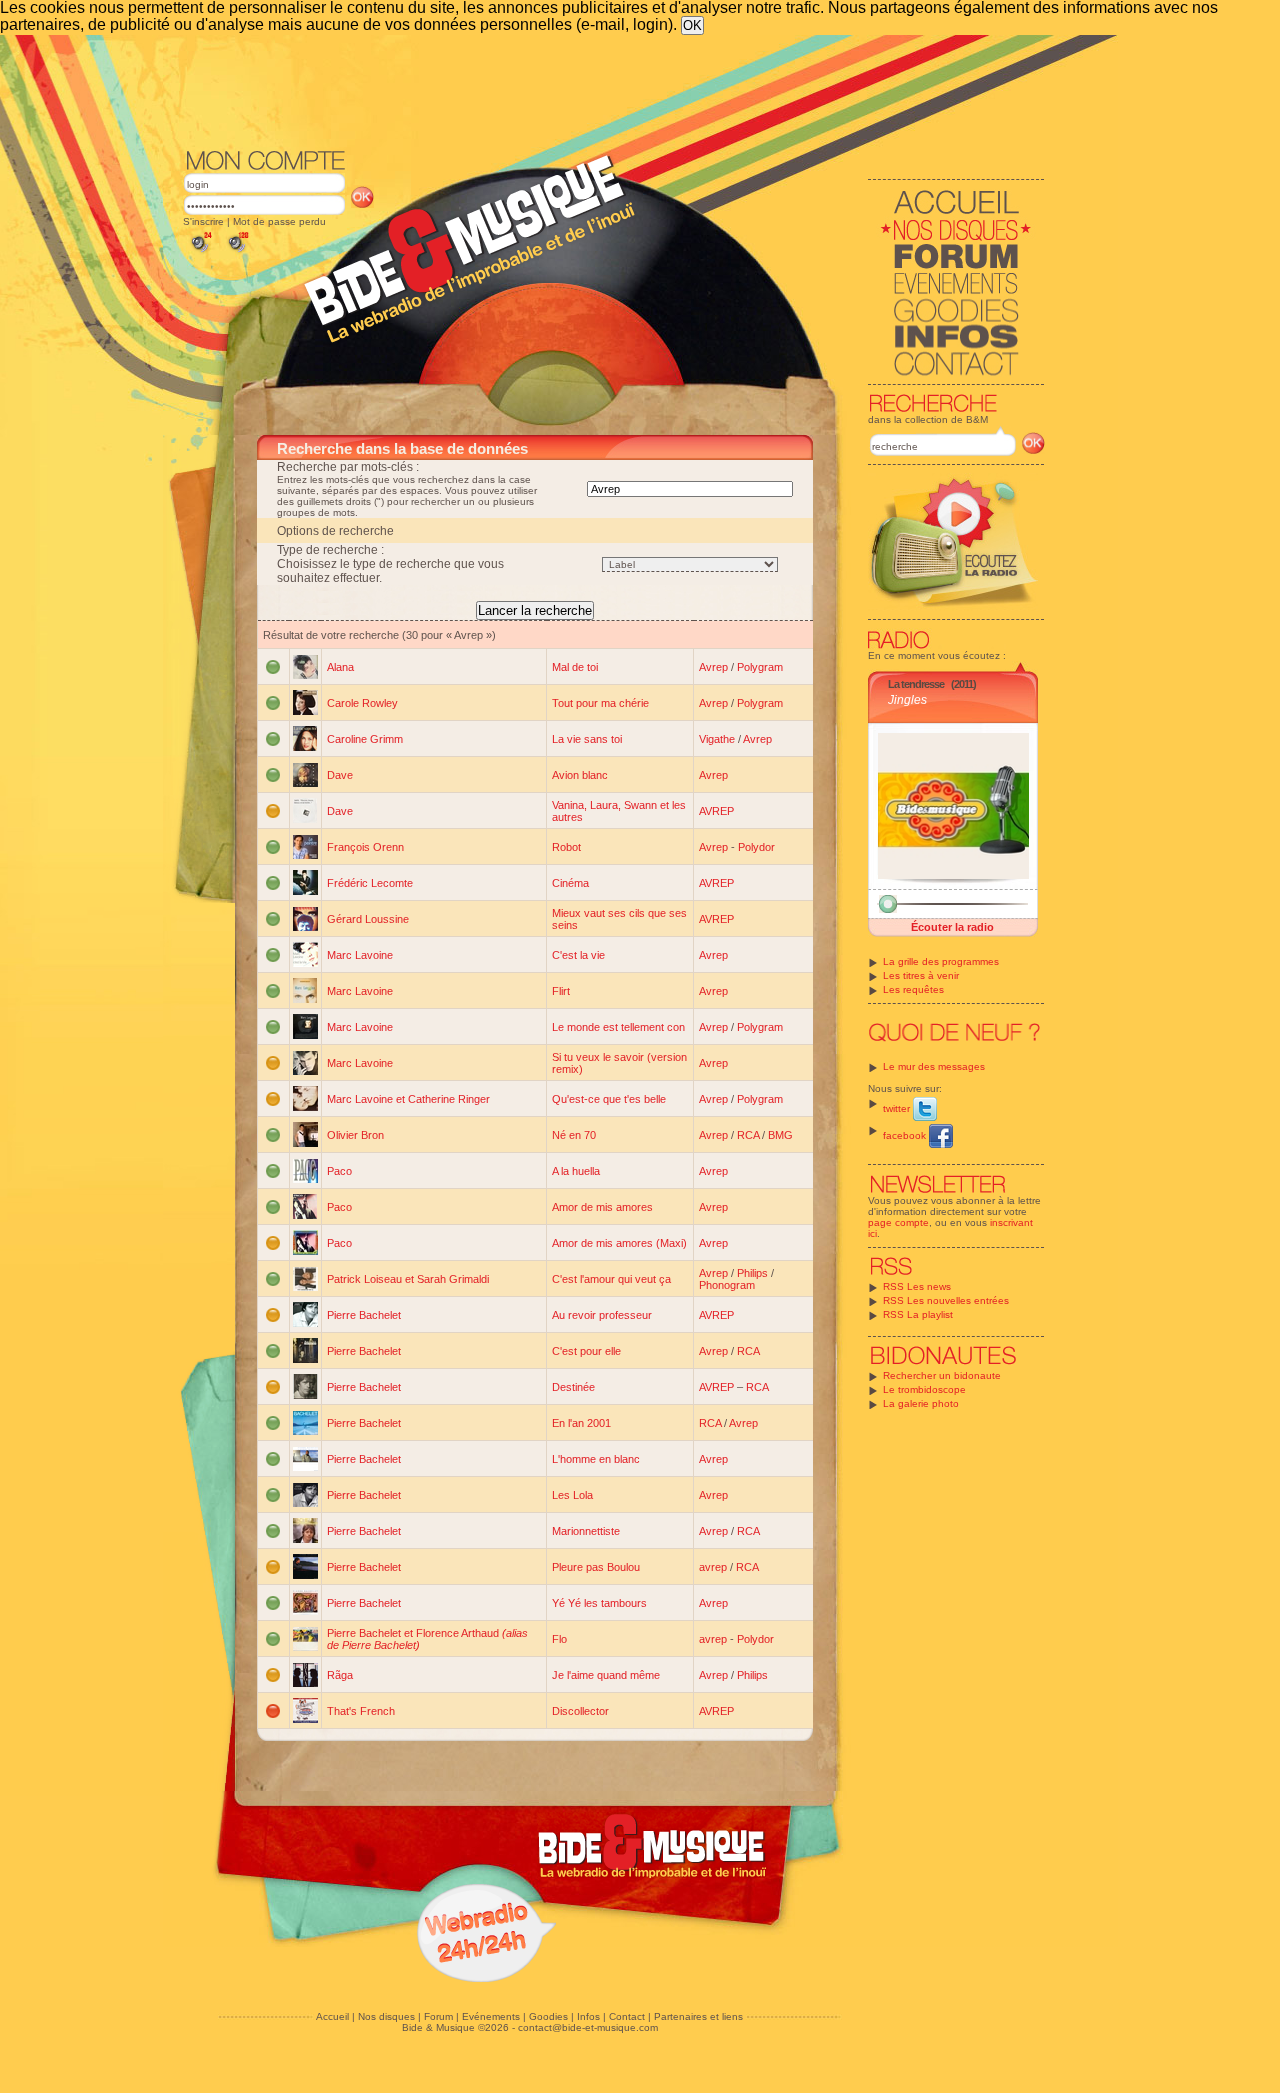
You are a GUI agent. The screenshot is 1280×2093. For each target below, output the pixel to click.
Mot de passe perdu (279, 221)
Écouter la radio (952, 927)
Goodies (548, 2016)
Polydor (756, 847)
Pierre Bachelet (364, 1315)
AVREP (716, 811)
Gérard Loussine (368, 919)
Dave (340, 775)
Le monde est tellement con (618, 1027)
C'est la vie (578, 955)
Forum (438, 2016)
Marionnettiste (586, 1531)
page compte (898, 1222)
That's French (361, 1711)
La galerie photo (921, 1403)
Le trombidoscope (924, 1389)
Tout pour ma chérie (600, 703)
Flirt (561, 991)
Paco (339, 1171)
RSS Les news (917, 1286)
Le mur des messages (934, 1066)
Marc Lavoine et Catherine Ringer (408, 1099)
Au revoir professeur (602, 1315)
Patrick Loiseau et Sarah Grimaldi (408, 1279)
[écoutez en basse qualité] (200, 252)
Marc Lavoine (360, 955)
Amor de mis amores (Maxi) (619, 1243)
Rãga (340, 1675)
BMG (780, 1135)
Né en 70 (574, 1135)
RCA (748, 1135)
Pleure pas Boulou (596, 1567)
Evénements (491, 2016)
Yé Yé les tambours (599, 1603)
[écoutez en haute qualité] (237, 252)
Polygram (760, 667)
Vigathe (717, 739)
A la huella (576, 1171)
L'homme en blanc (596, 1459)
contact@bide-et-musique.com (588, 2027)
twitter (898, 1108)
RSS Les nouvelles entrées (946, 1300)
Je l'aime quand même (606, 1675)
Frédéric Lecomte (370, 883)
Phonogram (727, 1285)
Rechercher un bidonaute (942, 1375)
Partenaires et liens (698, 2016)
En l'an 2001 (581, 1423)
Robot (566, 847)
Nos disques (386, 2016)
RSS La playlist (918, 1314)
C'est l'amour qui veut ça (611, 1279)
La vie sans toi (587, 739)
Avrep (713, 667)
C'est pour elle (586, 1351)
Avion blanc (580, 775)
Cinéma (570, 883)
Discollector (580, 1711)
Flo (559, 1639)
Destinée (573, 1387)
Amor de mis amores (602, 1207)
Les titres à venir (921, 975)
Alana (340, 667)
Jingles (907, 700)
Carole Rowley (362, 703)
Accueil (332, 2016)
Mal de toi (575, 667)
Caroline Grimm (365, 739)
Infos (588, 2016)
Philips (752, 1273)
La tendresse (916, 684)
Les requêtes (913, 989)
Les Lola (572, 1495)
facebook (906, 1135)
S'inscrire (203, 221)
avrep (713, 1567)
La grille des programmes (941, 961)
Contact (627, 2016)
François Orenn (365, 847)
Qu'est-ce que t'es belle (609, 1099)
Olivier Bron (355, 1135)
